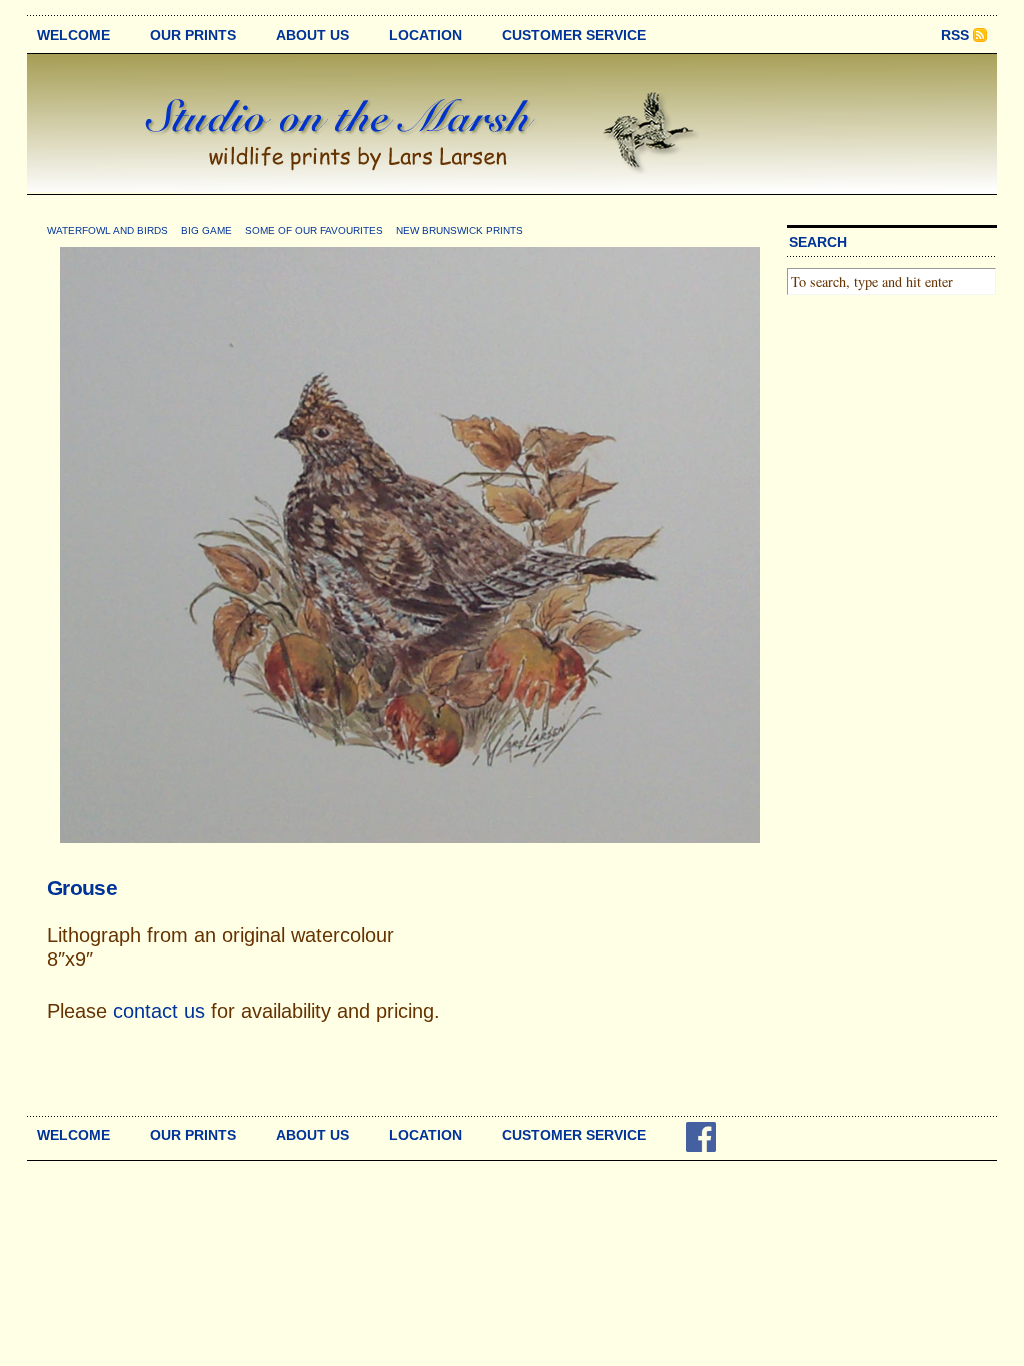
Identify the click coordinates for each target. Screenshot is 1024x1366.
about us (312, 35)
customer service (574, 35)
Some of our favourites (314, 230)
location (425, 35)
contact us (159, 1011)
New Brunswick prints (459, 230)
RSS (955, 35)
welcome (73, 35)
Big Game (206, 230)
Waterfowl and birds (107, 230)
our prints (193, 35)
